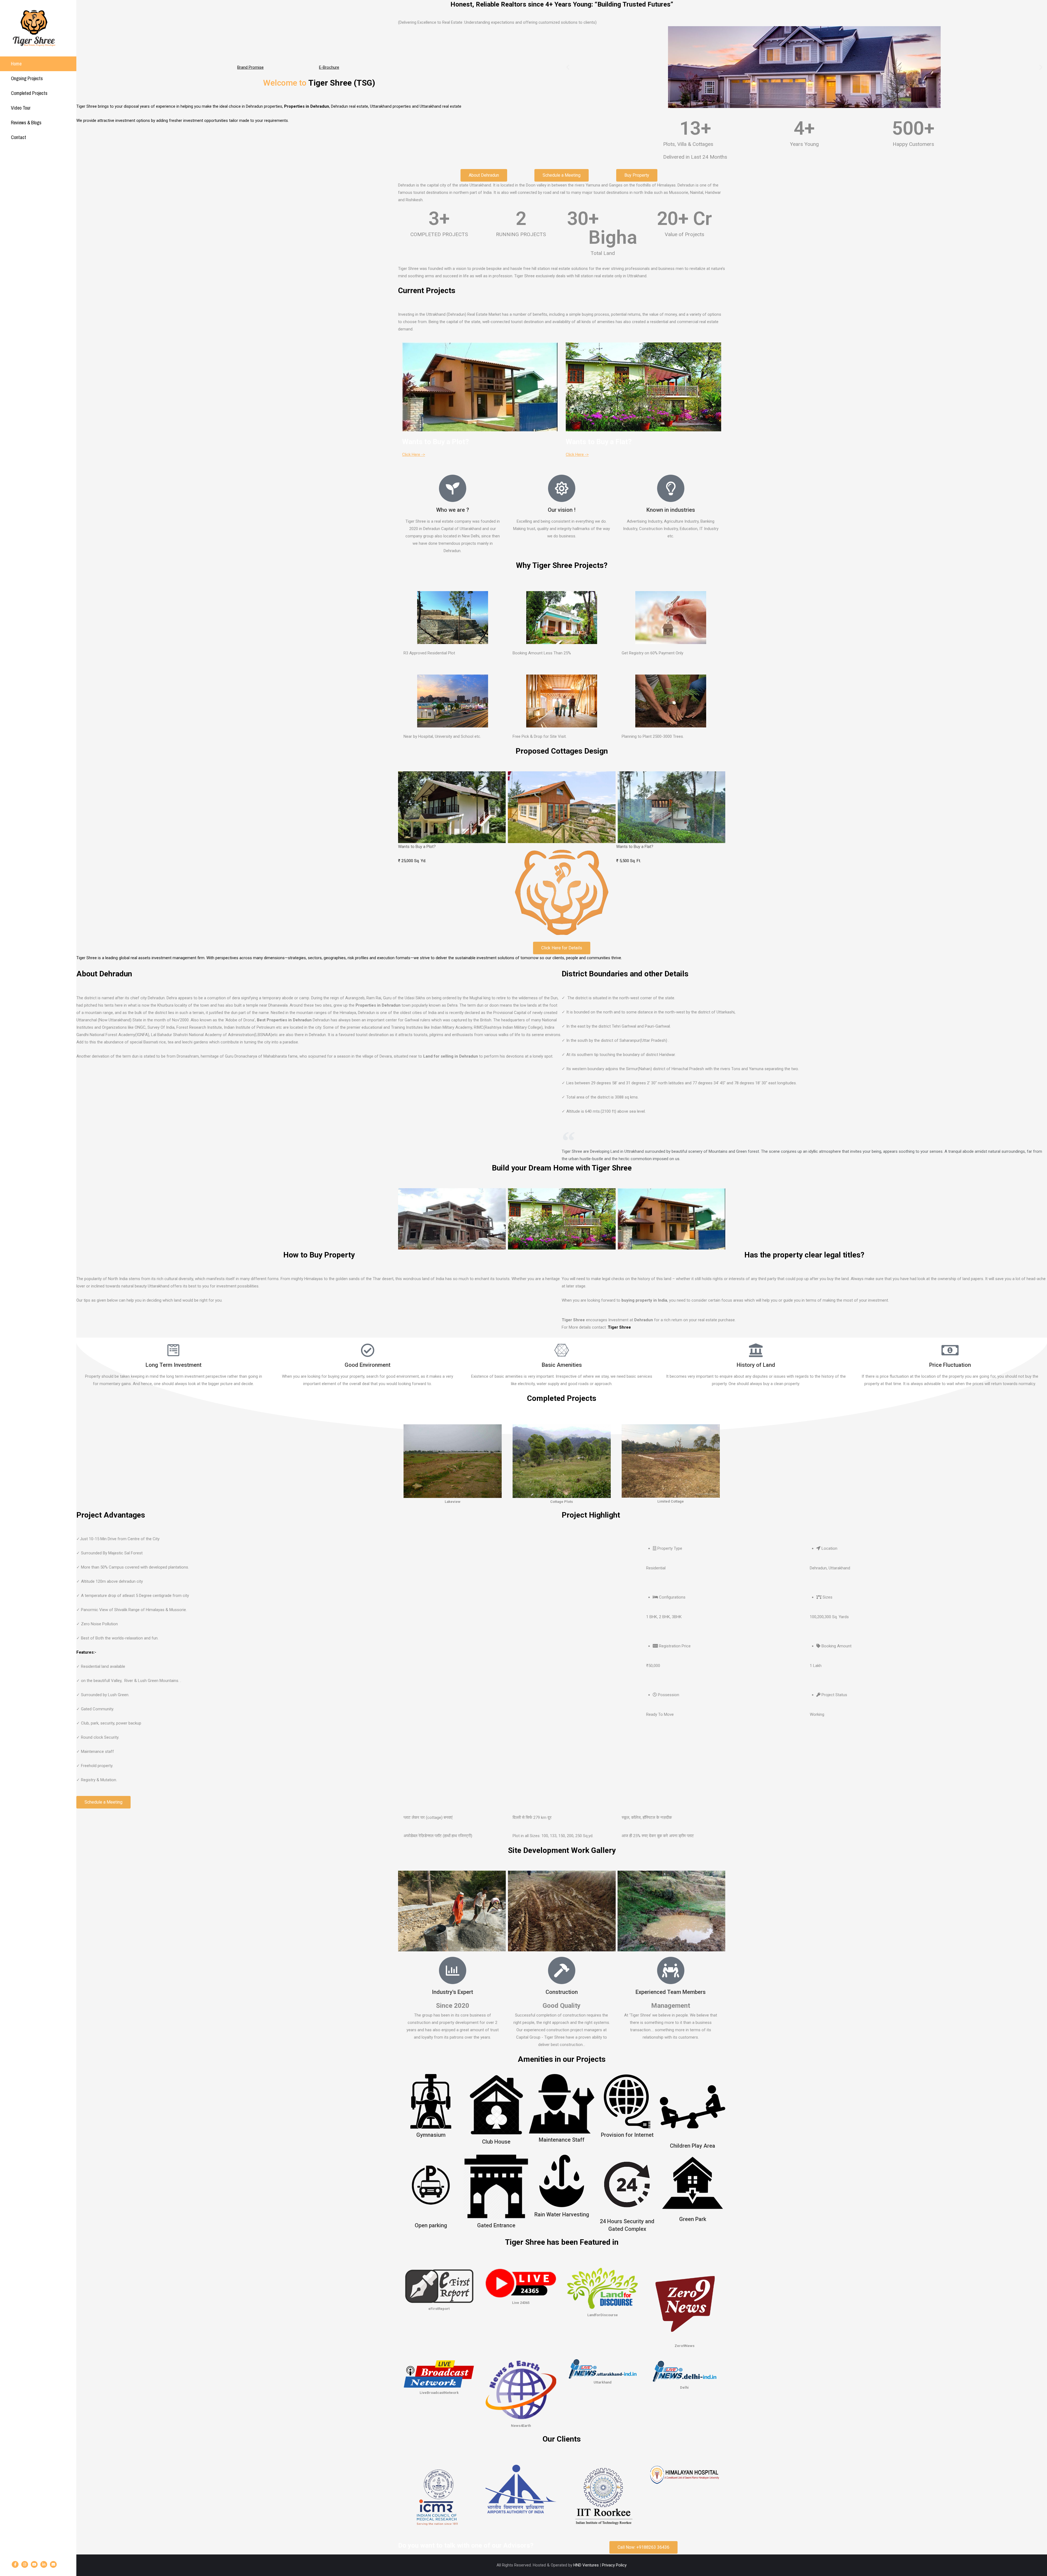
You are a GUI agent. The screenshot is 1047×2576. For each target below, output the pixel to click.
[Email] (53, 2564)
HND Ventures (586, 2565)
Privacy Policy (614, 2565)
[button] (568, 67)
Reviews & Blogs (26, 123)
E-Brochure (329, 67)
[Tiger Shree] (34, 28)
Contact (19, 137)
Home (16, 64)
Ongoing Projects (27, 78)
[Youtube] (34, 2564)
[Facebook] (15, 2564)
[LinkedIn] (44, 2564)
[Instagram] (25, 2564)
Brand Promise (250, 67)
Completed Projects (29, 93)
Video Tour (21, 108)
